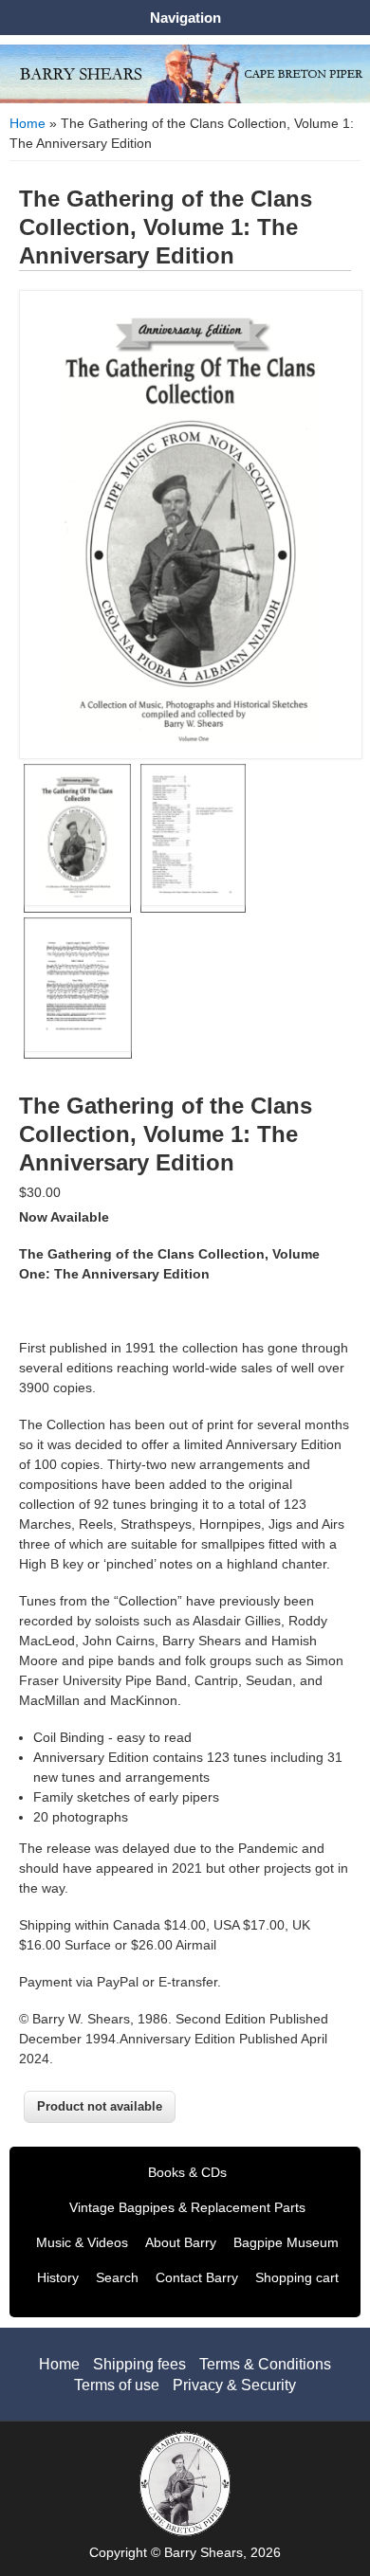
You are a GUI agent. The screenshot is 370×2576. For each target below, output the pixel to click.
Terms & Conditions (265, 2364)
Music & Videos (82, 2242)
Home (28, 123)
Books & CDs (187, 2172)
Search (117, 2277)
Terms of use (117, 2385)
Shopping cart (297, 2277)
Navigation (185, 18)
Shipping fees (139, 2364)
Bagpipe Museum (286, 2242)
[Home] (185, 99)
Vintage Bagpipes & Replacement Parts (187, 2207)
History (58, 2277)
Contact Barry (197, 2277)
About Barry (181, 2242)
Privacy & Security (234, 2385)
